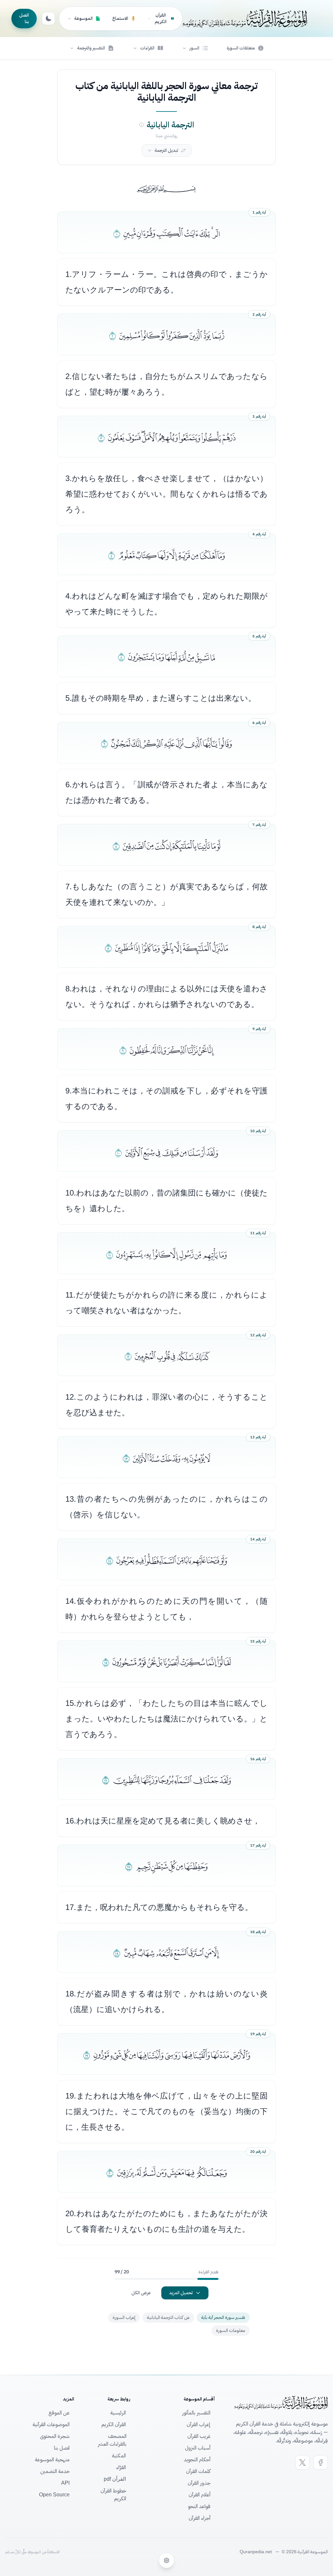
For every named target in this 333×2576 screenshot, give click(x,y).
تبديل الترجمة (166, 150)
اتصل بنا (24, 18)
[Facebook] (321, 2463)
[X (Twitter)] (302, 2463)
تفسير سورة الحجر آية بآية (223, 2317)
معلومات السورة (231, 2330)
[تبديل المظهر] (48, 19)
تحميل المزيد (181, 2293)
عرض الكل (141, 2293)
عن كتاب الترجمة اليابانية (168, 2317)
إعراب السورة (124, 2317)
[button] (195, 48)
